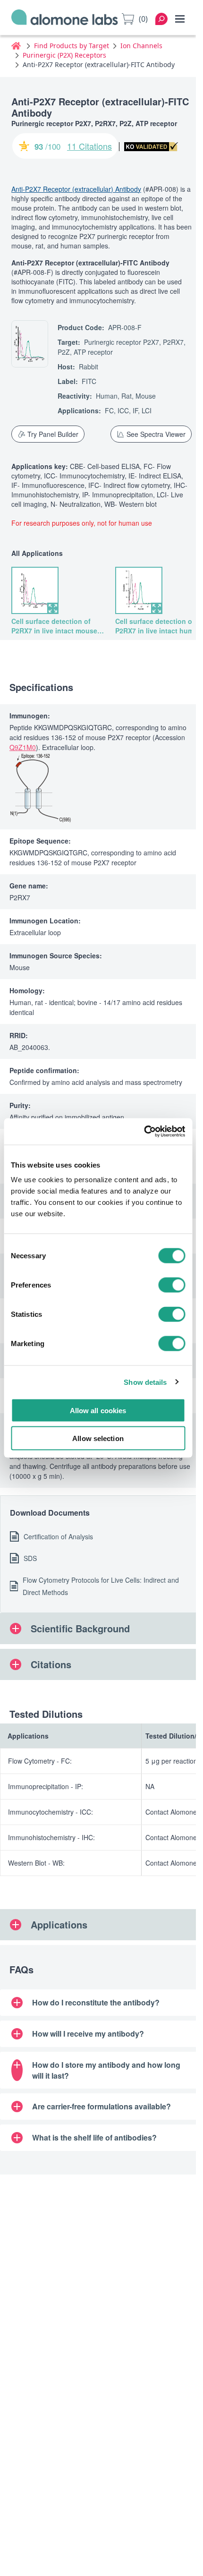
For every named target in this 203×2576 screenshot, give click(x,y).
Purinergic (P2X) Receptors (64, 55)
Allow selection (98, 1438)
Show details (145, 1382)
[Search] (161, 19)
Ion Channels (141, 46)
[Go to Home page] (65, 19)
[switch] (172, 1285)
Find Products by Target (72, 46)
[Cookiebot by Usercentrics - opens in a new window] (144, 1132)
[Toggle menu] (180, 19)
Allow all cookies (98, 1411)
